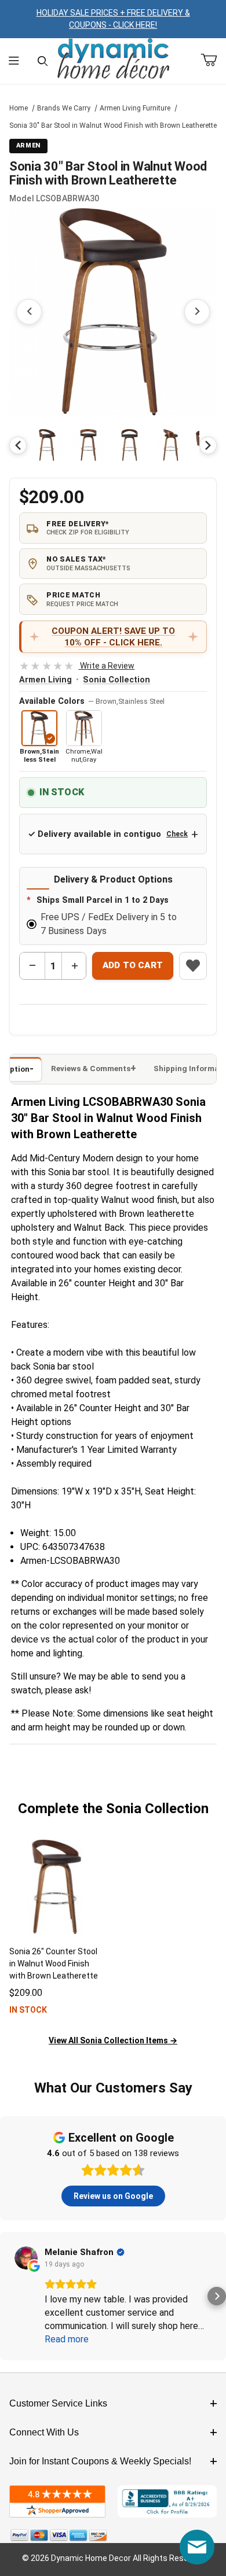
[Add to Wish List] (193, 966)
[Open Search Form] (43, 61)
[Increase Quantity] (74, 966)
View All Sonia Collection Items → (113, 2040)
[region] (113, 445)
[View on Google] (26, 2258)
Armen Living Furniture (135, 108)
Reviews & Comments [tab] (91, 1069)
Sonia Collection (116, 680)
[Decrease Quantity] (32, 966)
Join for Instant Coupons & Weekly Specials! (100, 2461)
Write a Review (77, 666)
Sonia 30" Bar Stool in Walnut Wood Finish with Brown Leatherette (113, 126)
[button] (47, 445)
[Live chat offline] (197, 2547)
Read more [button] (67, 2339)
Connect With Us (44, 2432)
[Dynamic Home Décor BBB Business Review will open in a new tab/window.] (167, 2501)
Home (19, 108)
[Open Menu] (14, 61)
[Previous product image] (29, 312)
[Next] (208, 445)
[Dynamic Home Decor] (113, 59)
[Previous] (18, 445)
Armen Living (45, 680)
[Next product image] (197, 312)
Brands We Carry (64, 108)
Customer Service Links (58, 2403)
